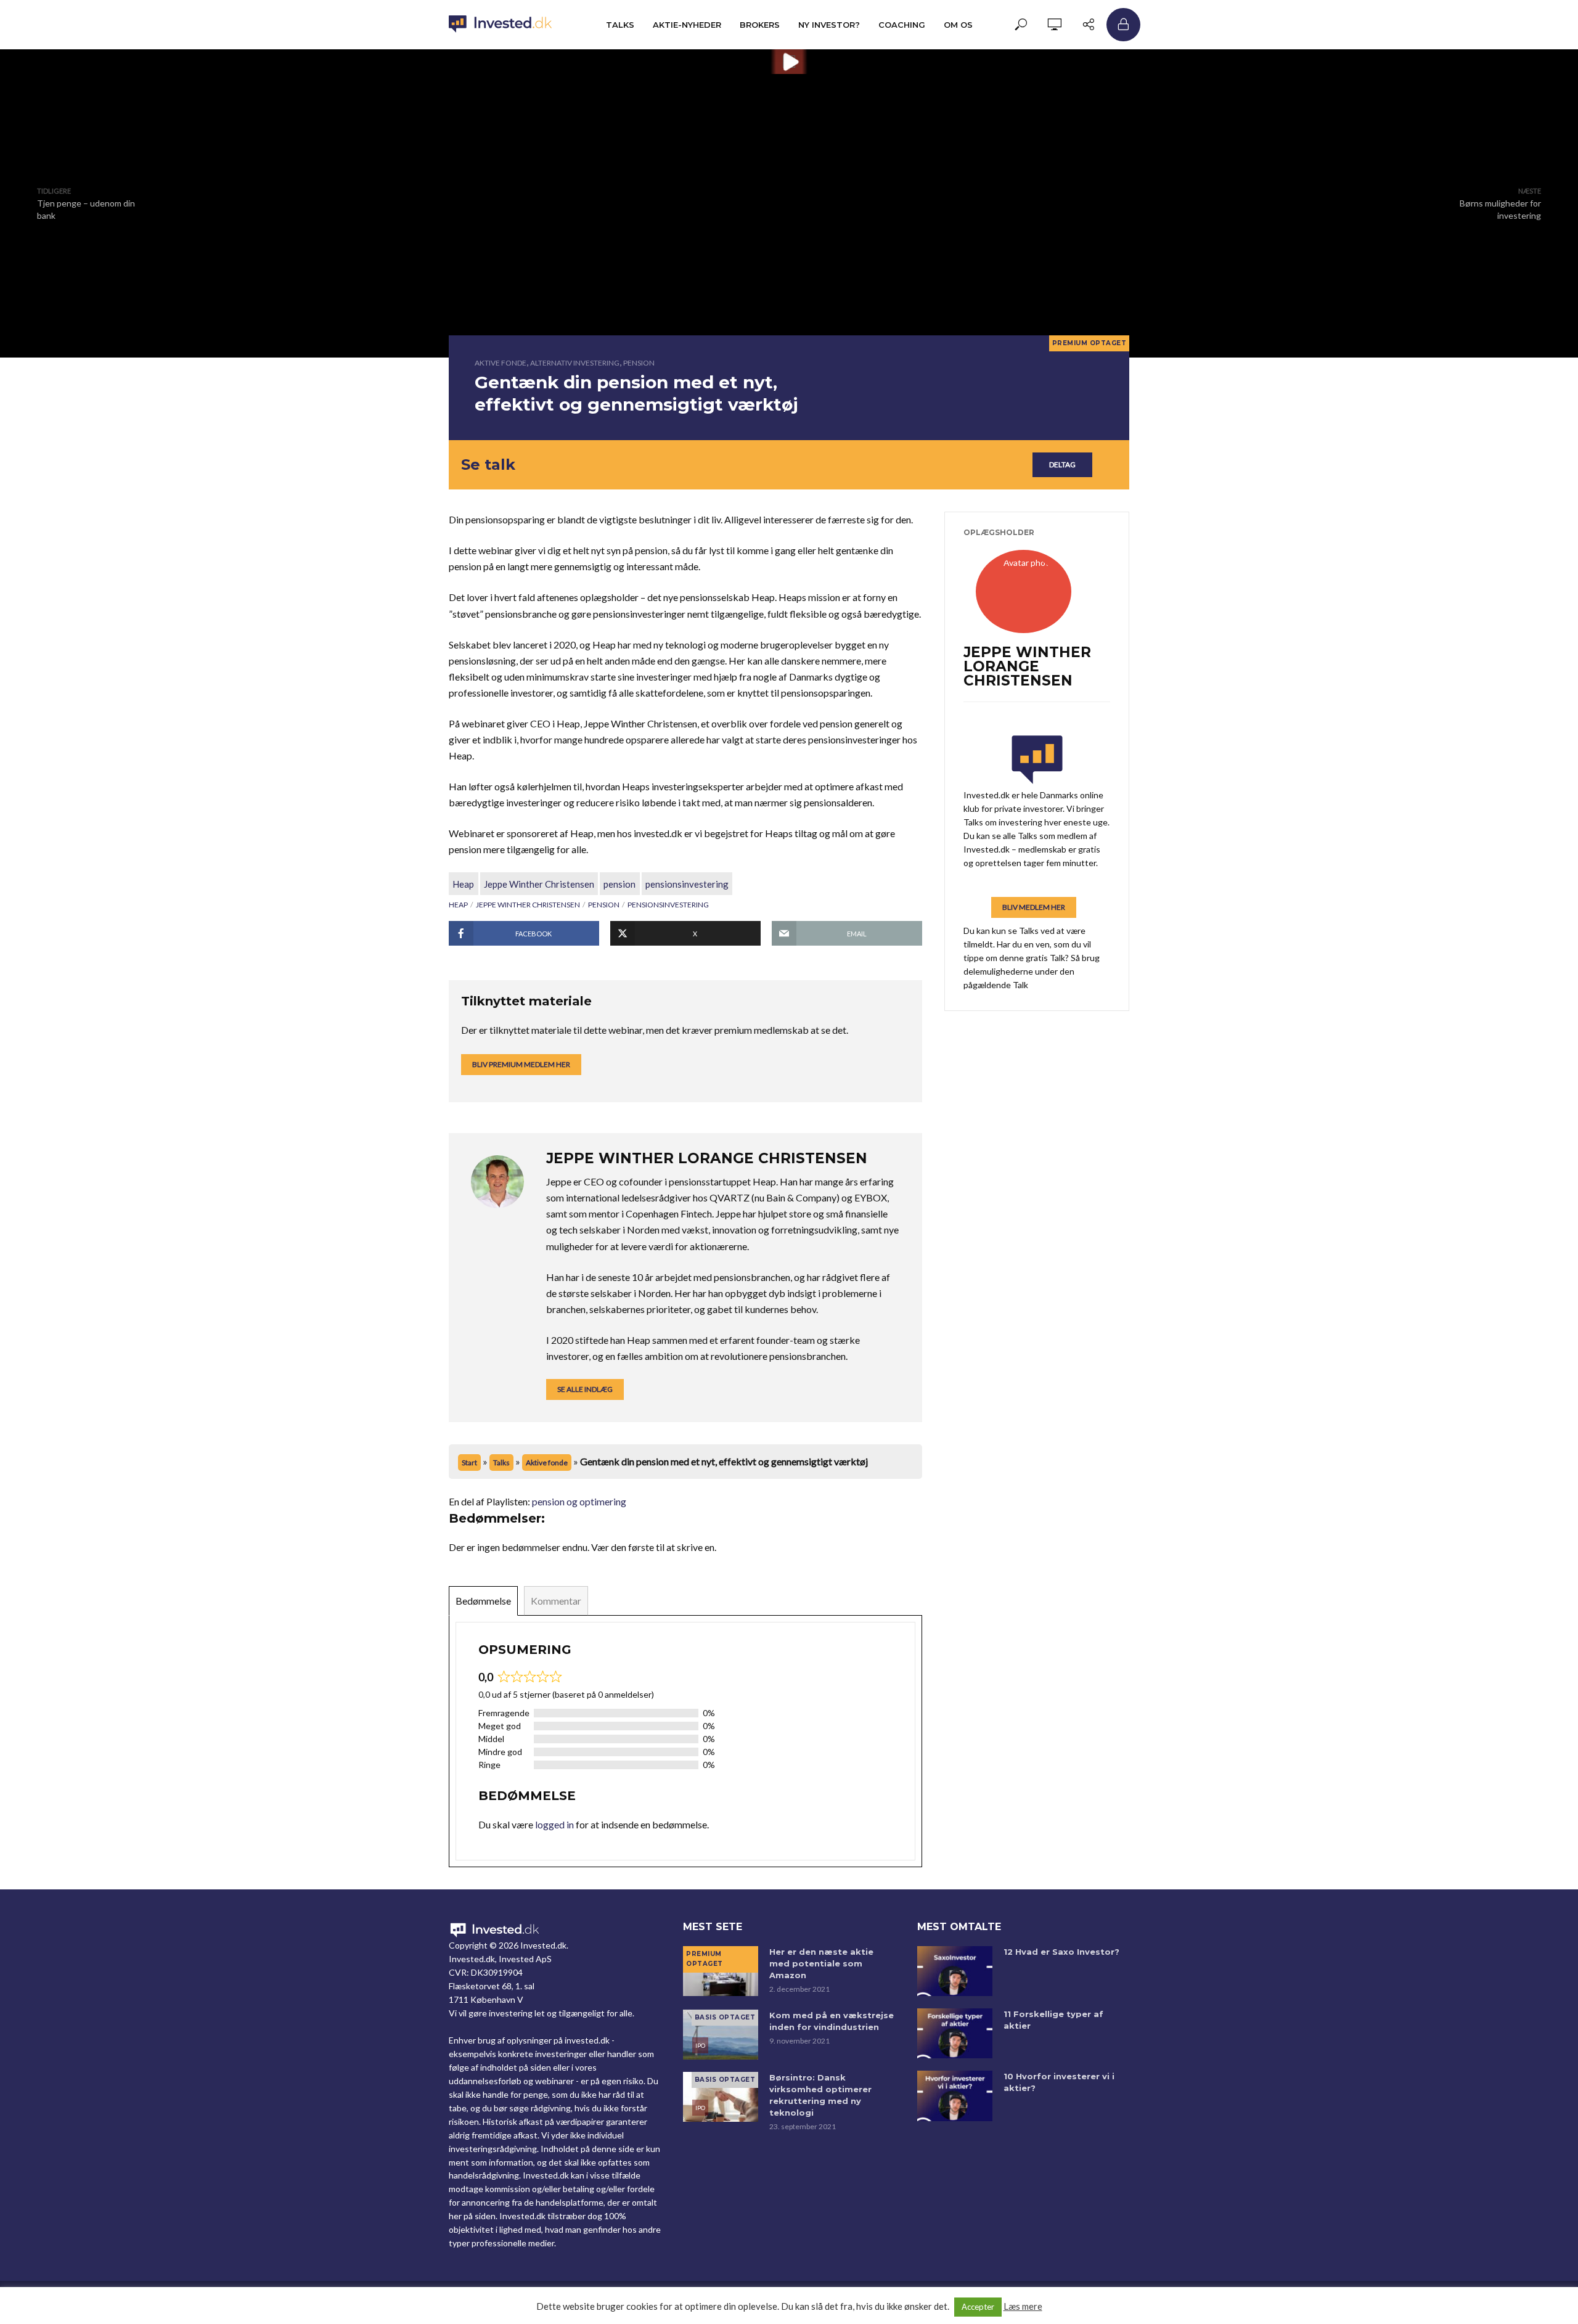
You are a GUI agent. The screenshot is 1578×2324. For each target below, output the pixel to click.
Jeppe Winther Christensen (539, 884)
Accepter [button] (978, 2307)
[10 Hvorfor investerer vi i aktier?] (955, 2096)
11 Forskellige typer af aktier (1053, 2020)
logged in (554, 1824)
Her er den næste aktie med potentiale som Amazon (821, 1963)
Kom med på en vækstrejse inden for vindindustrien (832, 2021)
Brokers (760, 25)
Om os (958, 25)
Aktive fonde (501, 363)
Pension (639, 363)
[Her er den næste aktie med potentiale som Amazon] (721, 1971)
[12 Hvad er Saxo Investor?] (955, 1971)
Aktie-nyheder (687, 25)
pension (619, 884)
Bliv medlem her (1034, 907)
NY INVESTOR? (829, 25)
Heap (463, 884)
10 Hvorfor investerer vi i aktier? (1059, 2082)
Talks (620, 25)
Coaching (902, 25)
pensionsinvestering (687, 884)
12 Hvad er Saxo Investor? (1061, 1952)
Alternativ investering (575, 363)
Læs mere (1023, 2306)
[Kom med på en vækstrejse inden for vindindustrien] (721, 2035)
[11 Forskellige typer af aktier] (955, 2033)
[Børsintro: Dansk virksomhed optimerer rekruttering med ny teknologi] (721, 2097)
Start (469, 1463)
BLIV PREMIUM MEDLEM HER (521, 1064)
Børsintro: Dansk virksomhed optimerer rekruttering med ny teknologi (820, 2095)
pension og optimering (579, 1501)
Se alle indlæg (585, 1389)
